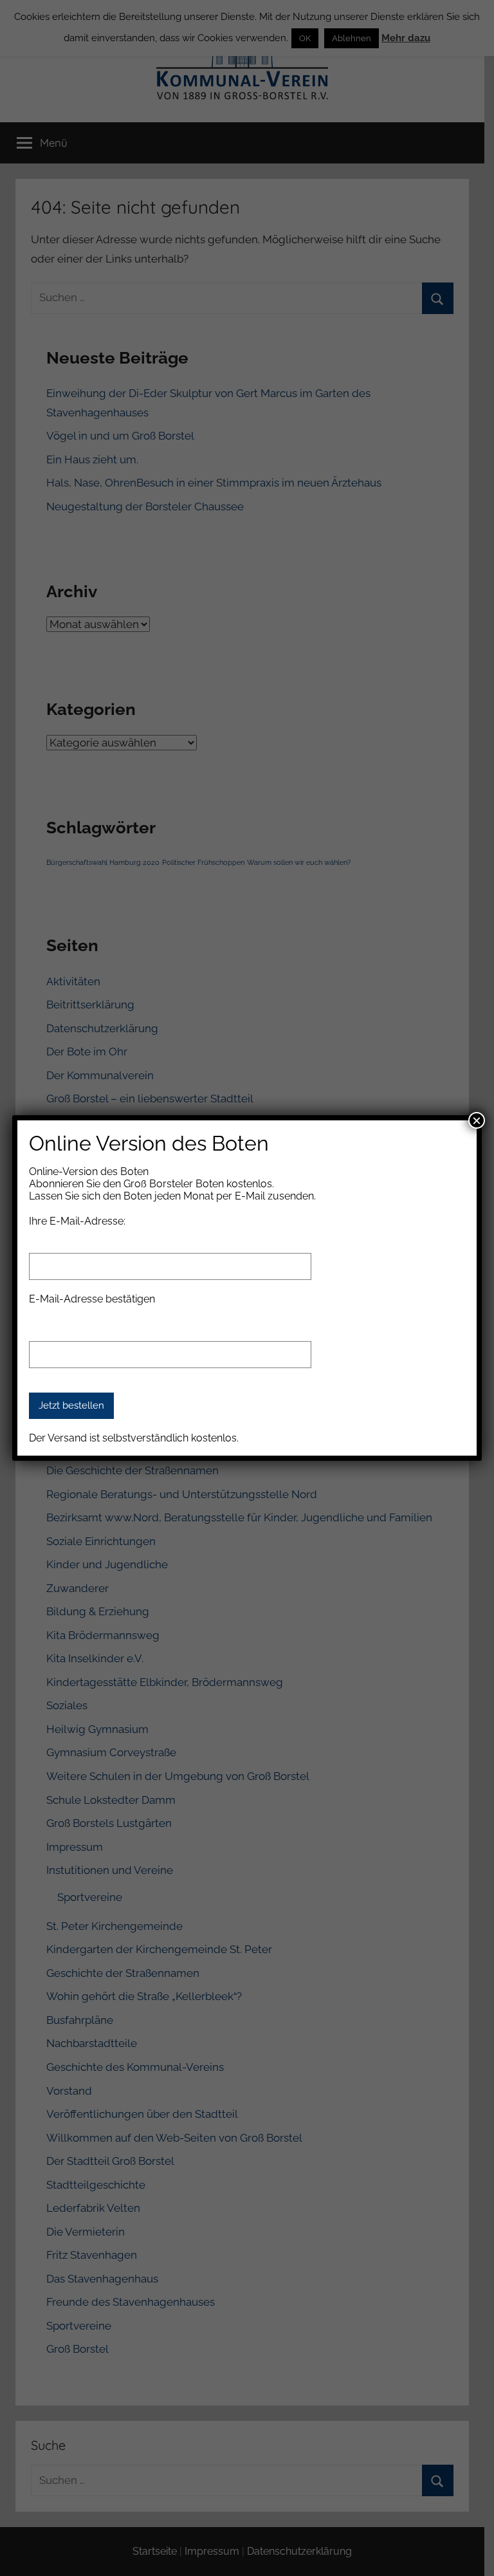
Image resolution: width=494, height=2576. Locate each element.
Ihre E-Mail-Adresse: (77, 1221)
